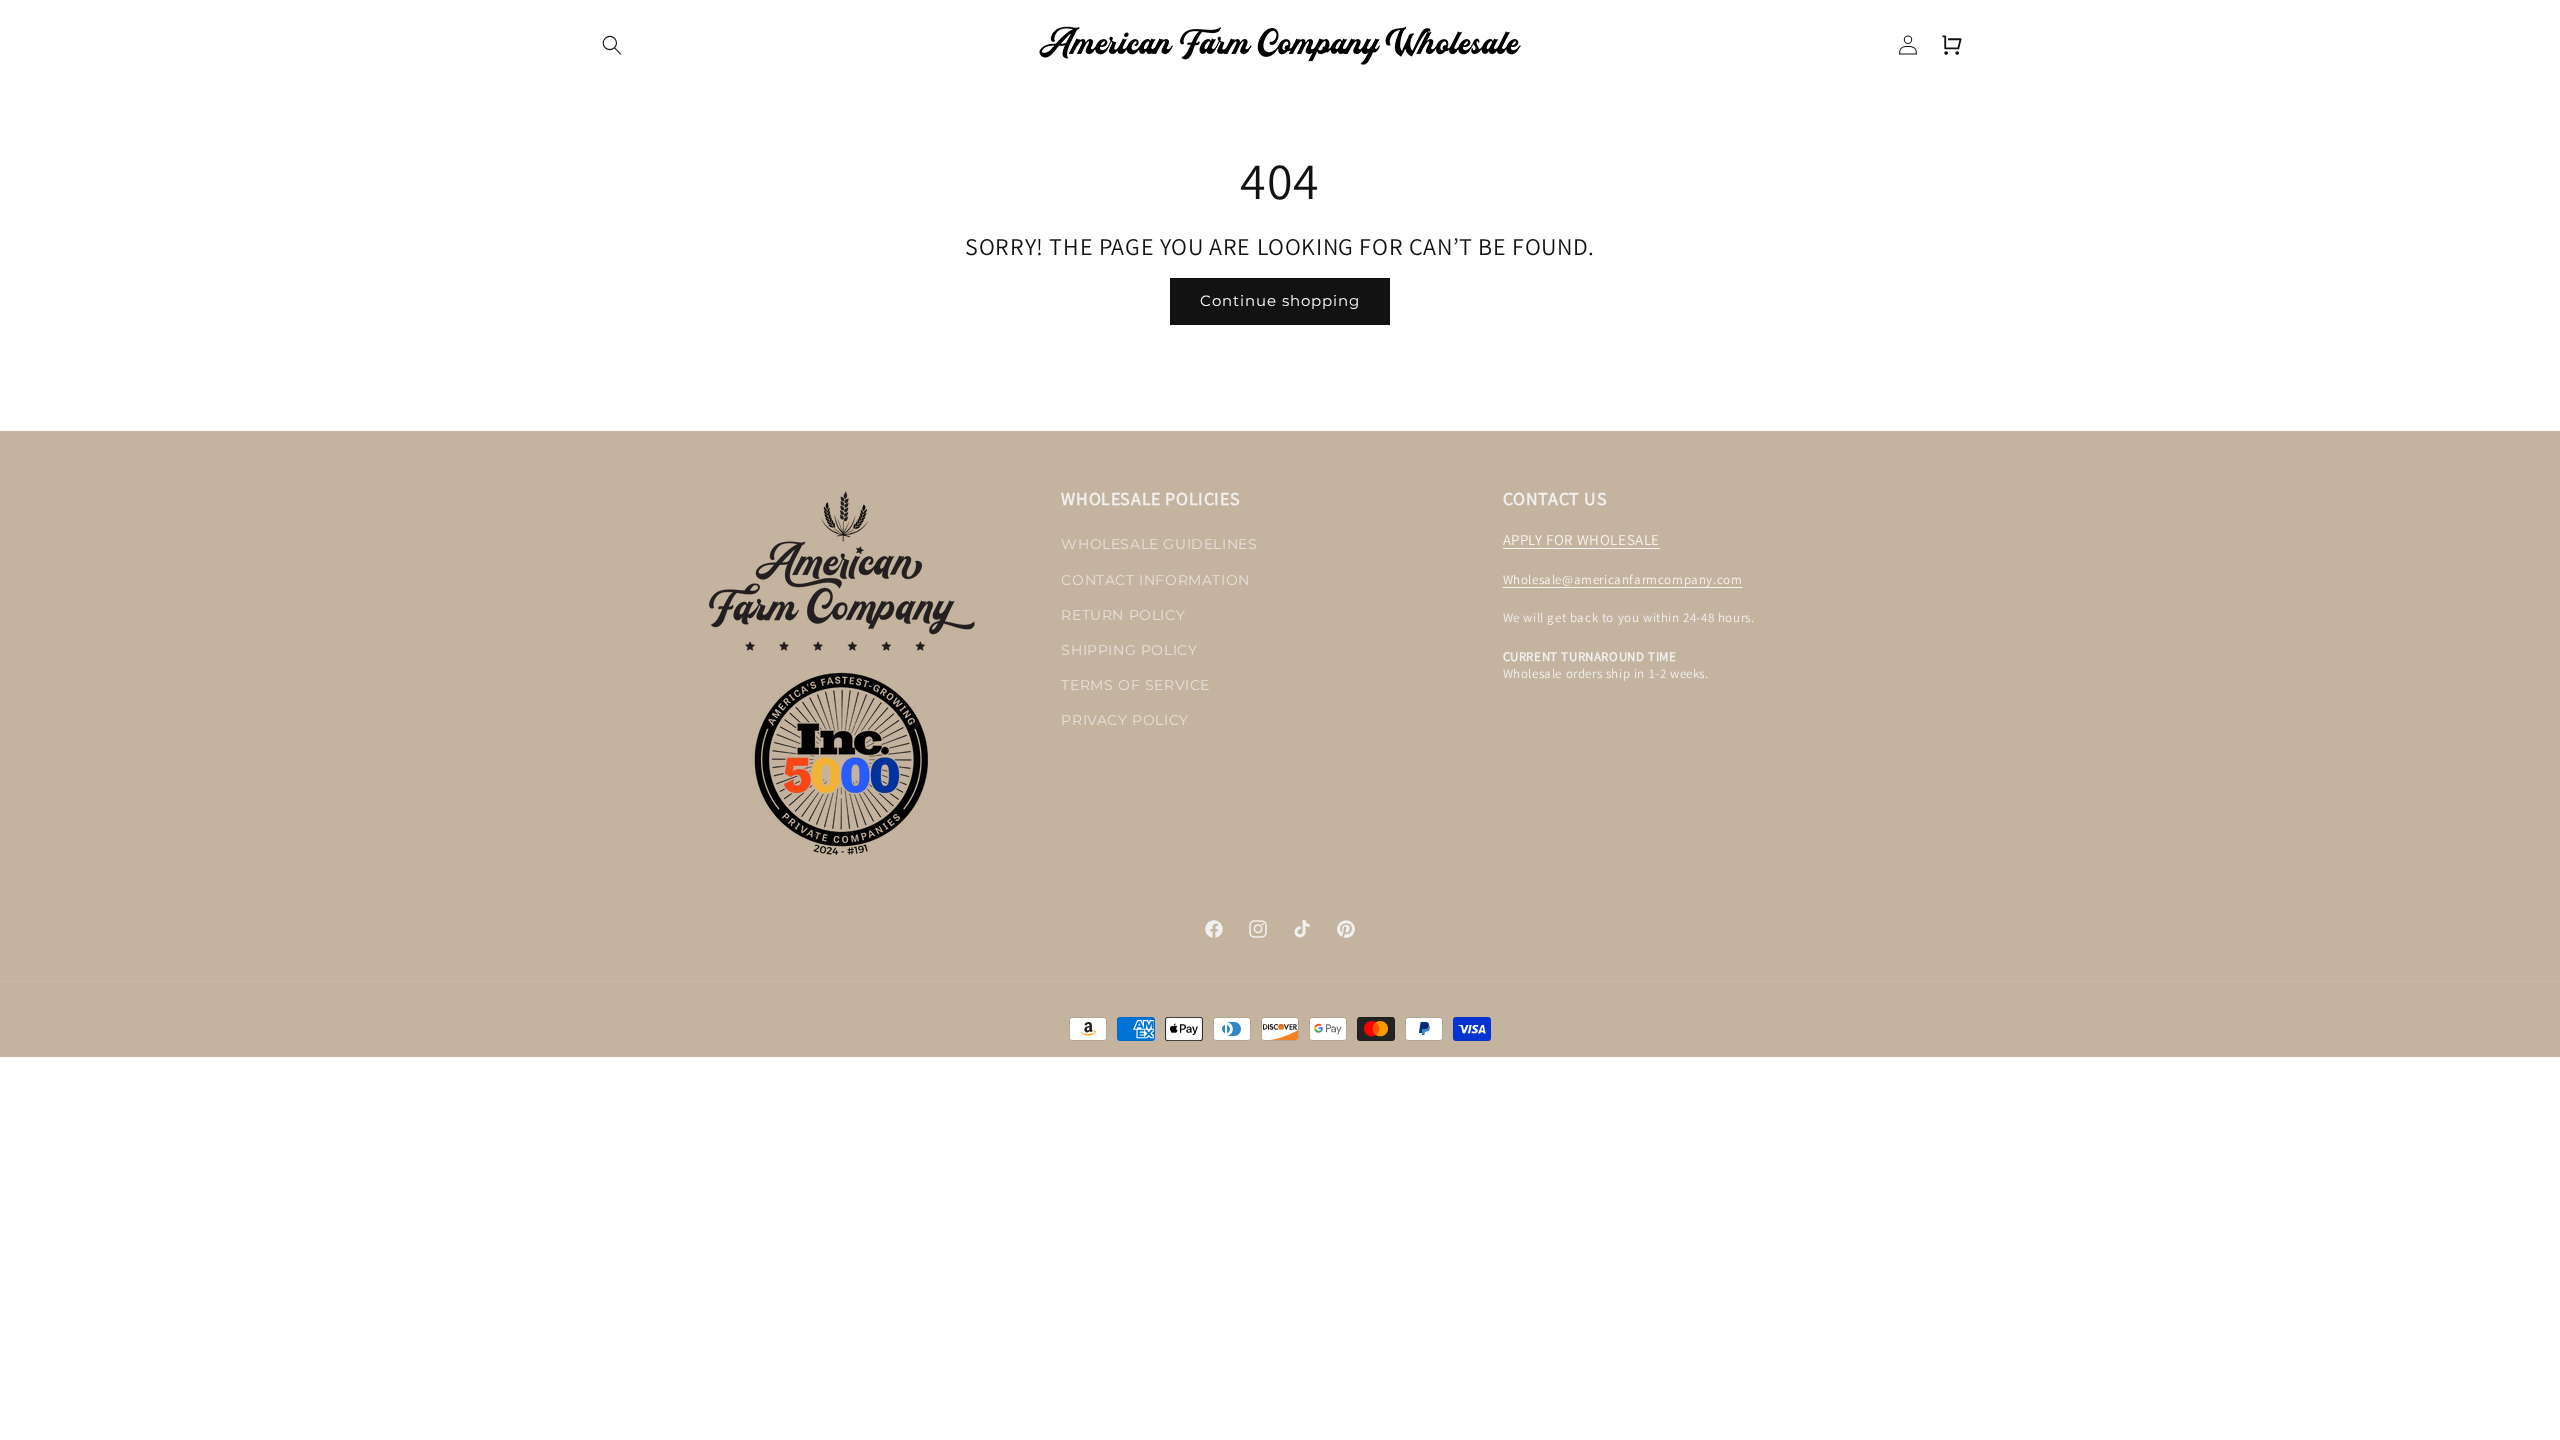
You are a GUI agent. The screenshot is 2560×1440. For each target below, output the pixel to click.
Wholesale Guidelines (1159, 544)
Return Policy (1123, 615)
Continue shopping (1280, 300)
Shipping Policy (1129, 650)
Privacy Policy (1124, 720)
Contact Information (1155, 580)
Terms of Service (1135, 685)
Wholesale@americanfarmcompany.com (1623, 579)
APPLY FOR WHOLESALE (1581, 539)
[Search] (612, 45)
